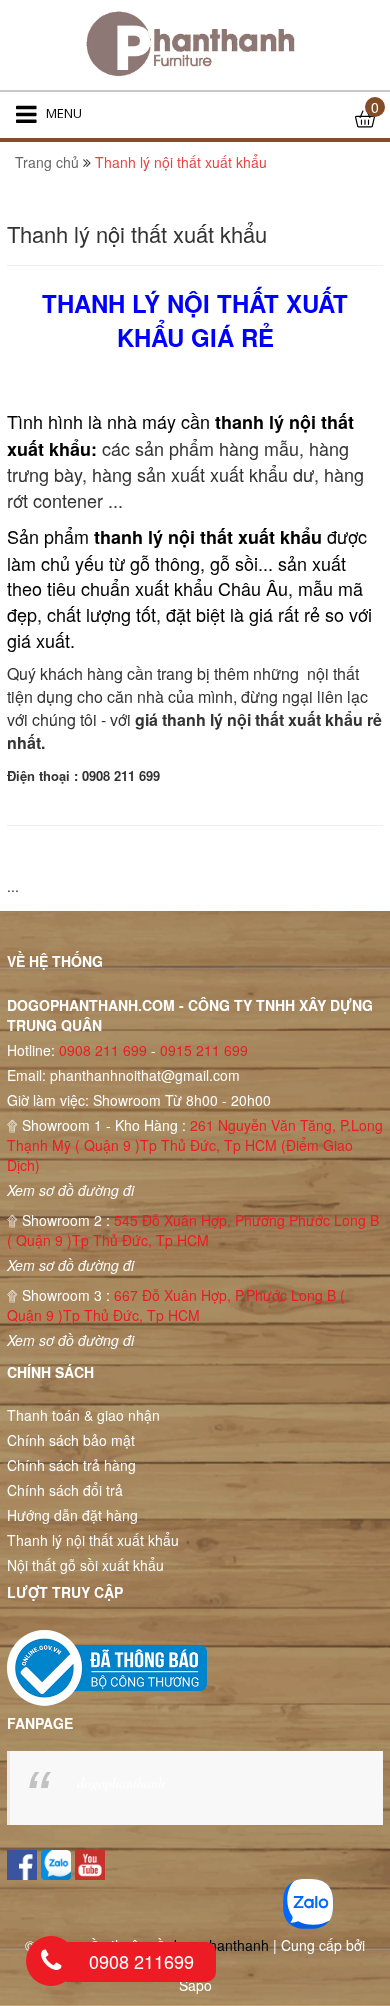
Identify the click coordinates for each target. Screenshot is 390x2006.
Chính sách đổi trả (65, 1490)
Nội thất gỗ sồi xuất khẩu (85, 1565)
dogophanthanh (121, 1782)
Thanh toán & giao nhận (83, 1415)
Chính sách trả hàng (71, 1465)
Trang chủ (47, 162)
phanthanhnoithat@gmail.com (145, 1075)
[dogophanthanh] (195, 45)
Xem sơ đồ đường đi (70, 1190)
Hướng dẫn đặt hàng (72, 1515)
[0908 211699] (51, 1961)
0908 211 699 (103, 1050)
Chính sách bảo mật (71, 1440)
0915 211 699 (204, 1050)
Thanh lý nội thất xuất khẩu (93, 1540)
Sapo (195, 1985)
